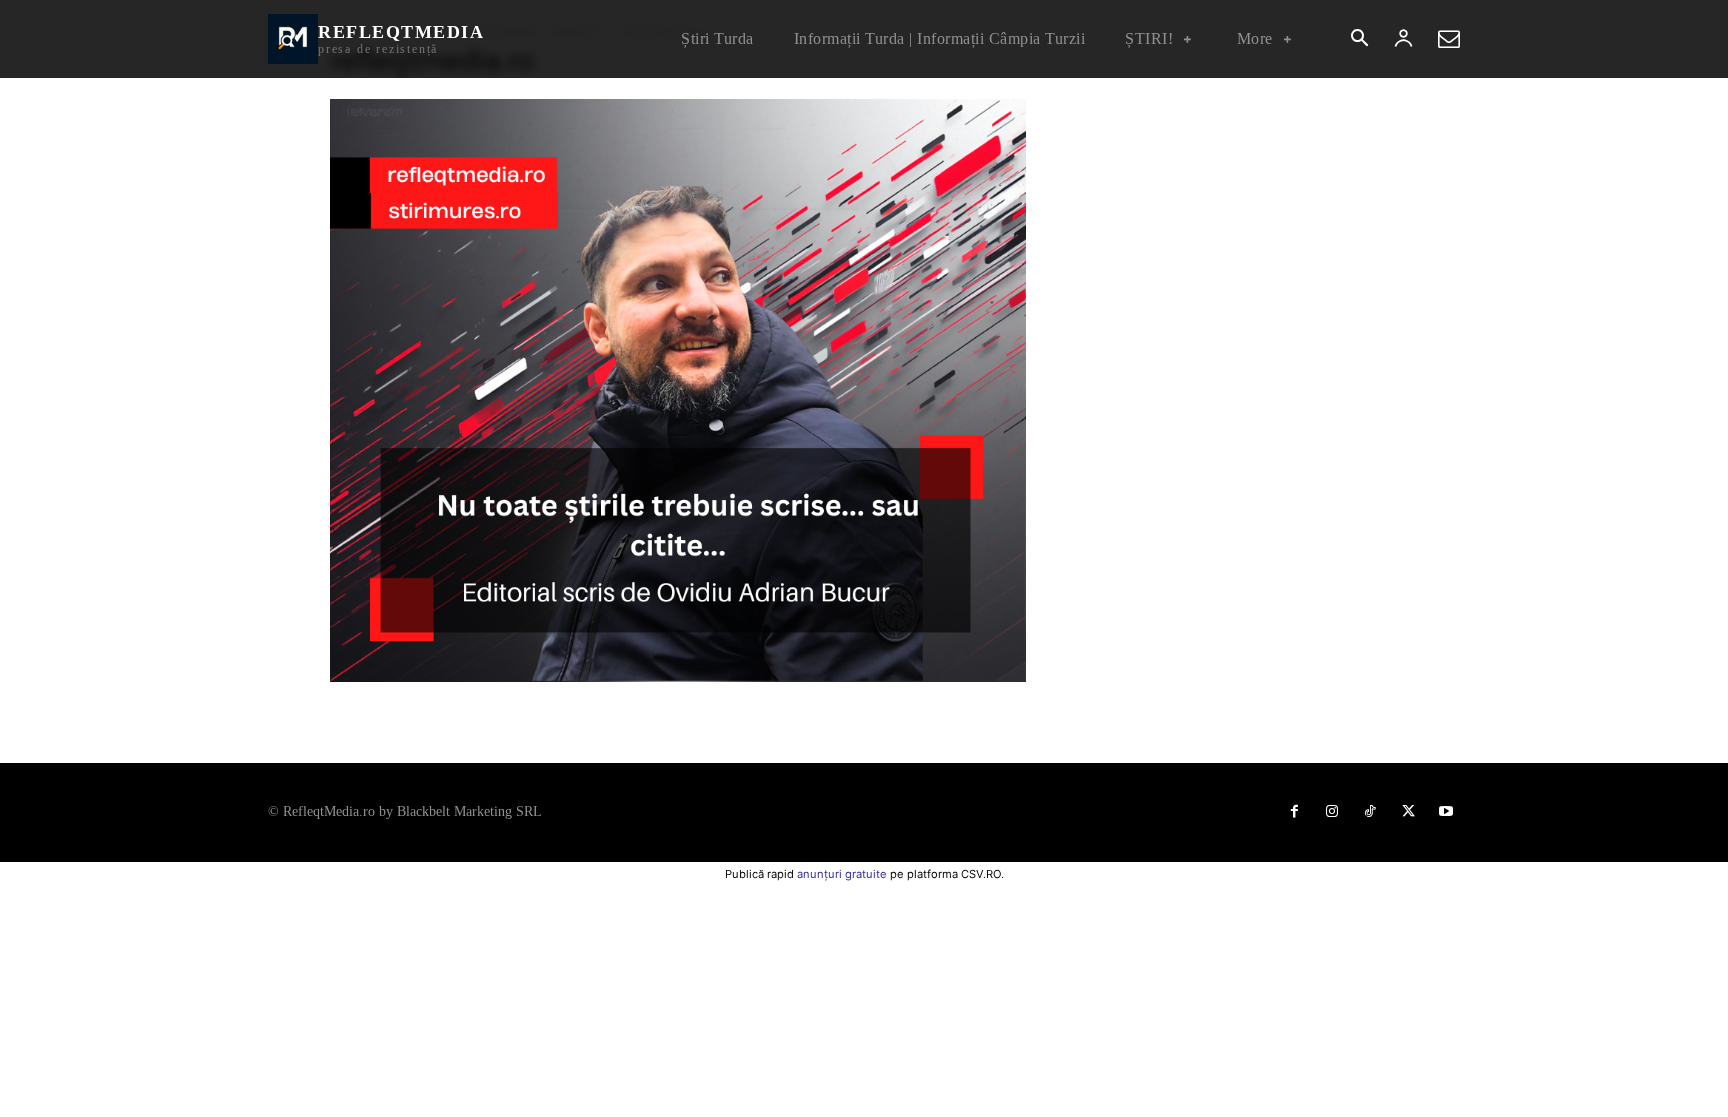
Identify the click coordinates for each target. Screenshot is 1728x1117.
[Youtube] (1446, 812)
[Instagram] (1332, 812)
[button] (1359, 40)
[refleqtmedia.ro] (678, 676)
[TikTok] (1370, 812)
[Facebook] (1294, 812)
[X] (1408, 812)
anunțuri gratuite (842, 874)
